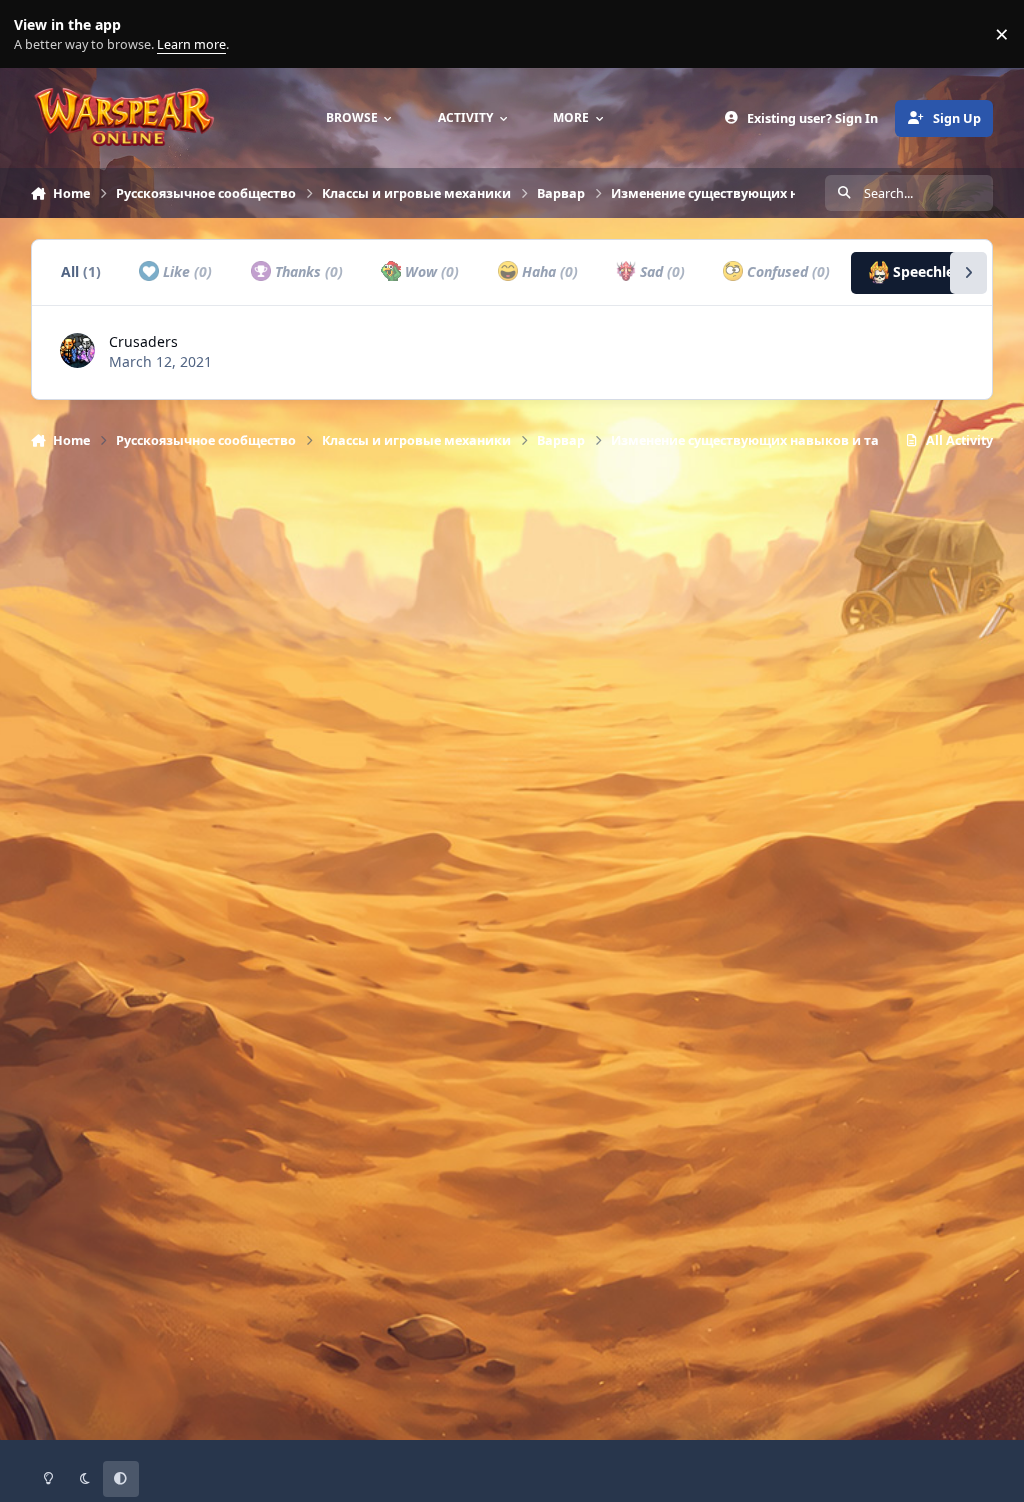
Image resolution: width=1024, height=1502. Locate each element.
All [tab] (81, 271)
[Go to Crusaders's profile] (77, 350)
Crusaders (143, 341)
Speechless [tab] (939, 271)
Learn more (38, 34)
